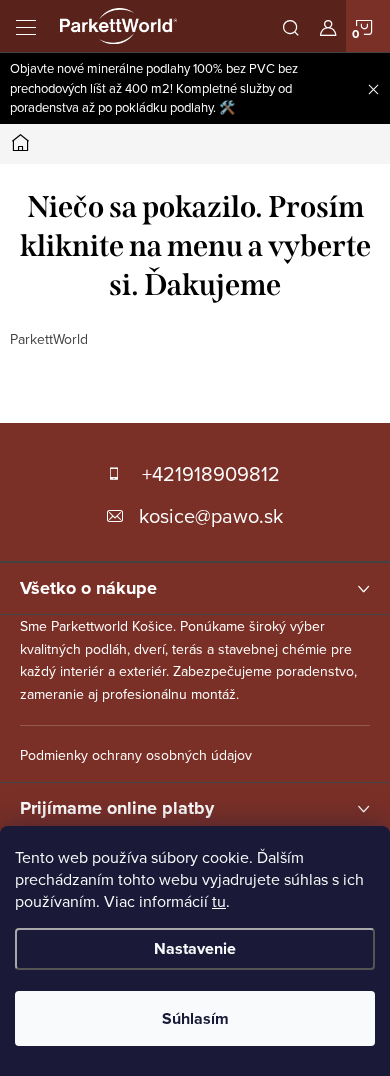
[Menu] (26, 26)
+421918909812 (211, 473)
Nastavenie (195, 948)
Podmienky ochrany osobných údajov (136, 755)
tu (219, 901)
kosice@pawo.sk (211, 515)
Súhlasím (195, 1018)
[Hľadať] (291, 26)
